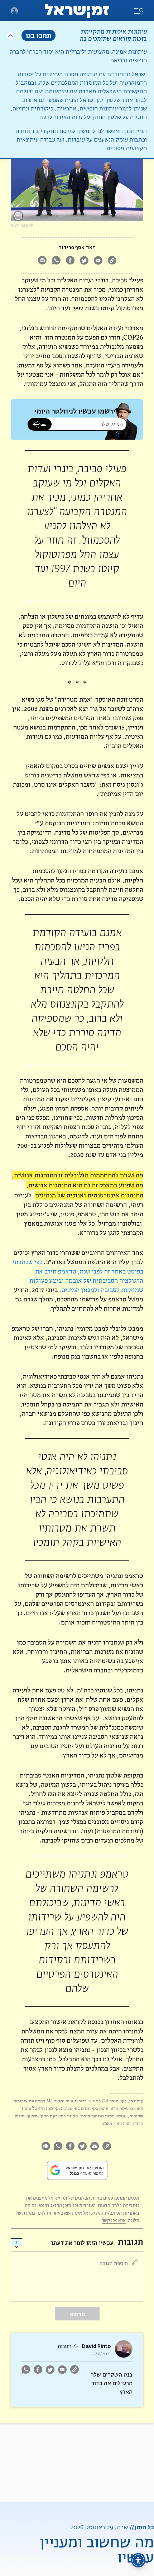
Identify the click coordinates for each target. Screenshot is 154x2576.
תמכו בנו (38, 35)
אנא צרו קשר (114, 2221)
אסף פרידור (72, 248)
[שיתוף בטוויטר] (84, 261)
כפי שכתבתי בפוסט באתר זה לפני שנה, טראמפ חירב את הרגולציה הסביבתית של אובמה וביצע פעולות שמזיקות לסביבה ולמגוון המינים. (78, 1276)
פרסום (77, 2314)
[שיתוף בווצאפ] (56, 261)
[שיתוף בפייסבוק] (70, 261)
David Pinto (96, 2346)
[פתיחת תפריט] (14, 11)
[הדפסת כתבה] (42, 261)
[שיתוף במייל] (98, 261)
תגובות (64, 2347)
